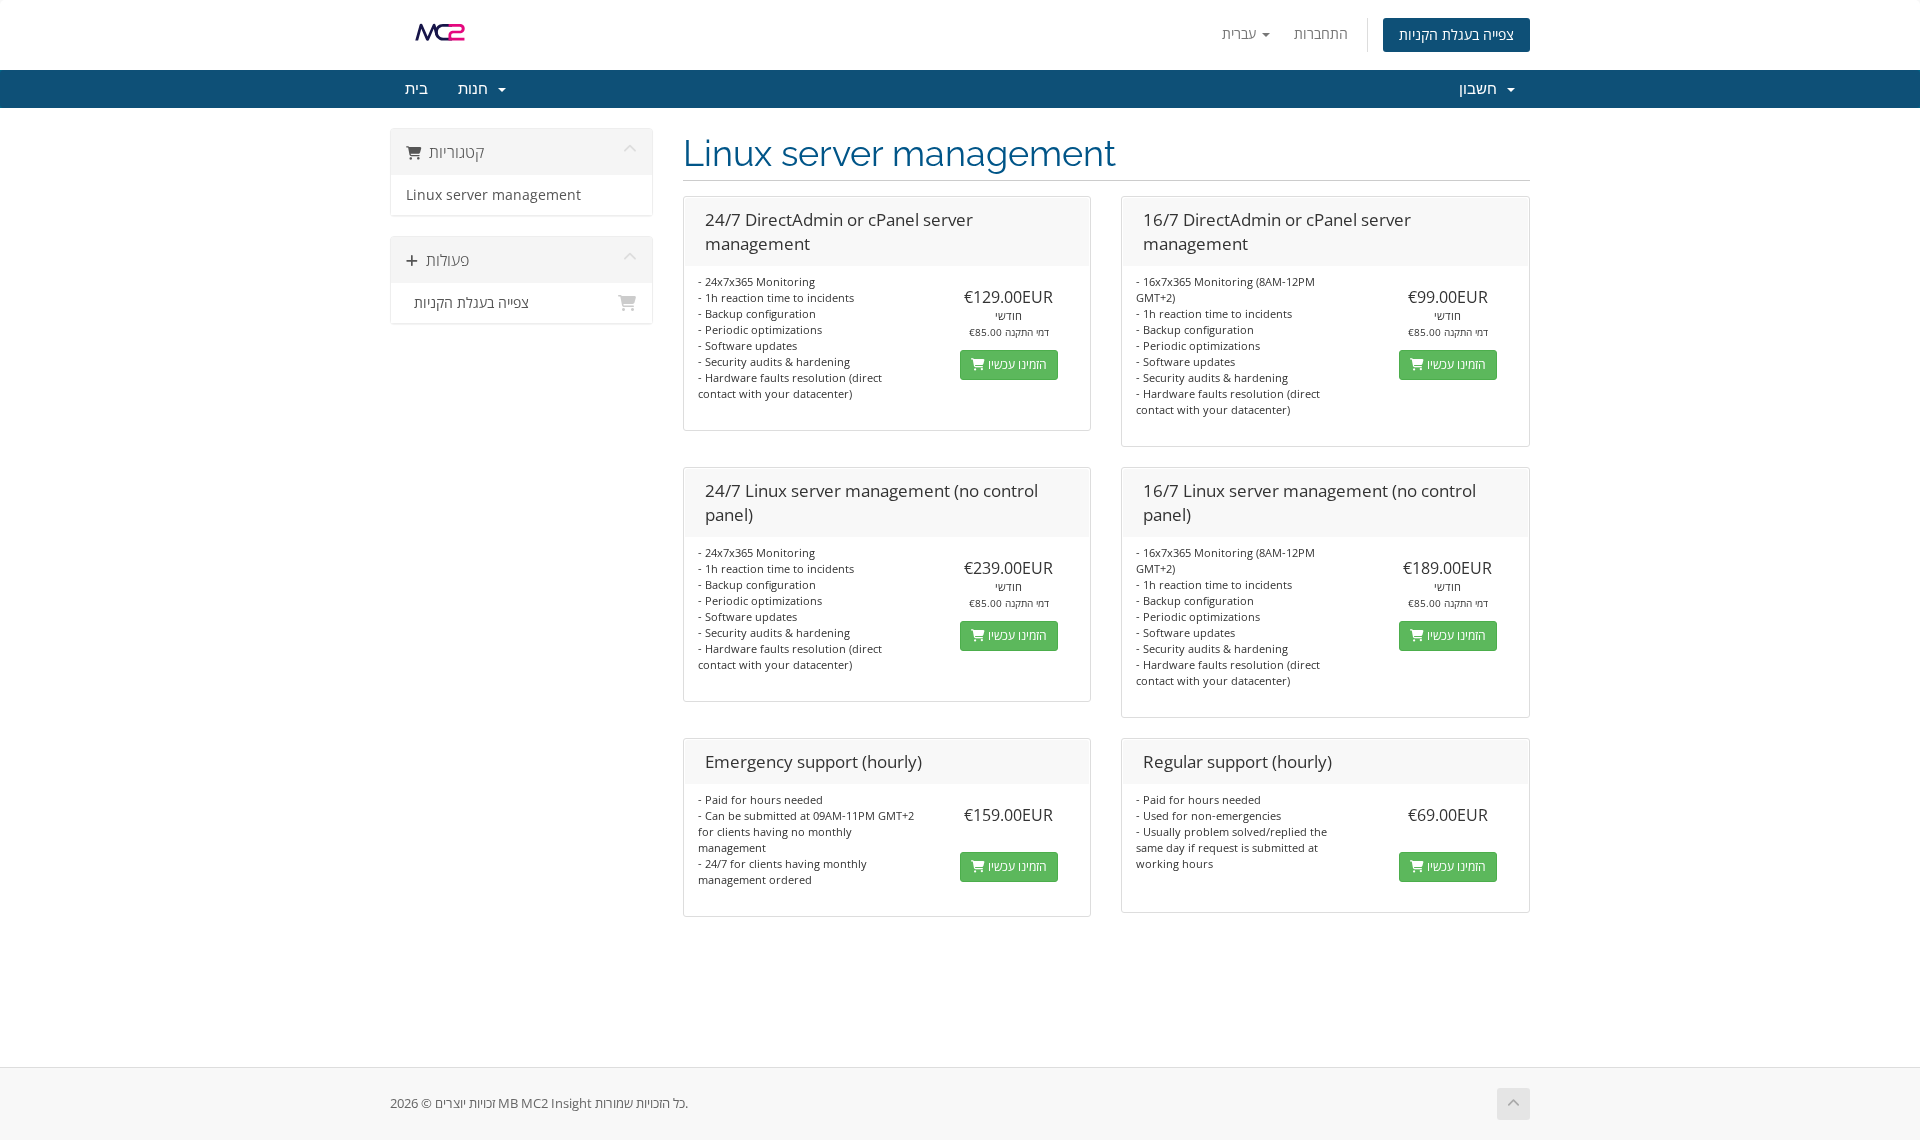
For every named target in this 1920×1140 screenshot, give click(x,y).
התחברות (1321, 33)
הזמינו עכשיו (1016, 364)
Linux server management (493, 195)
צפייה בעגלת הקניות (1456, 34)
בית (416, 89)
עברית (1241, 33)
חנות (477, 89)
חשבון (1482, 89)
